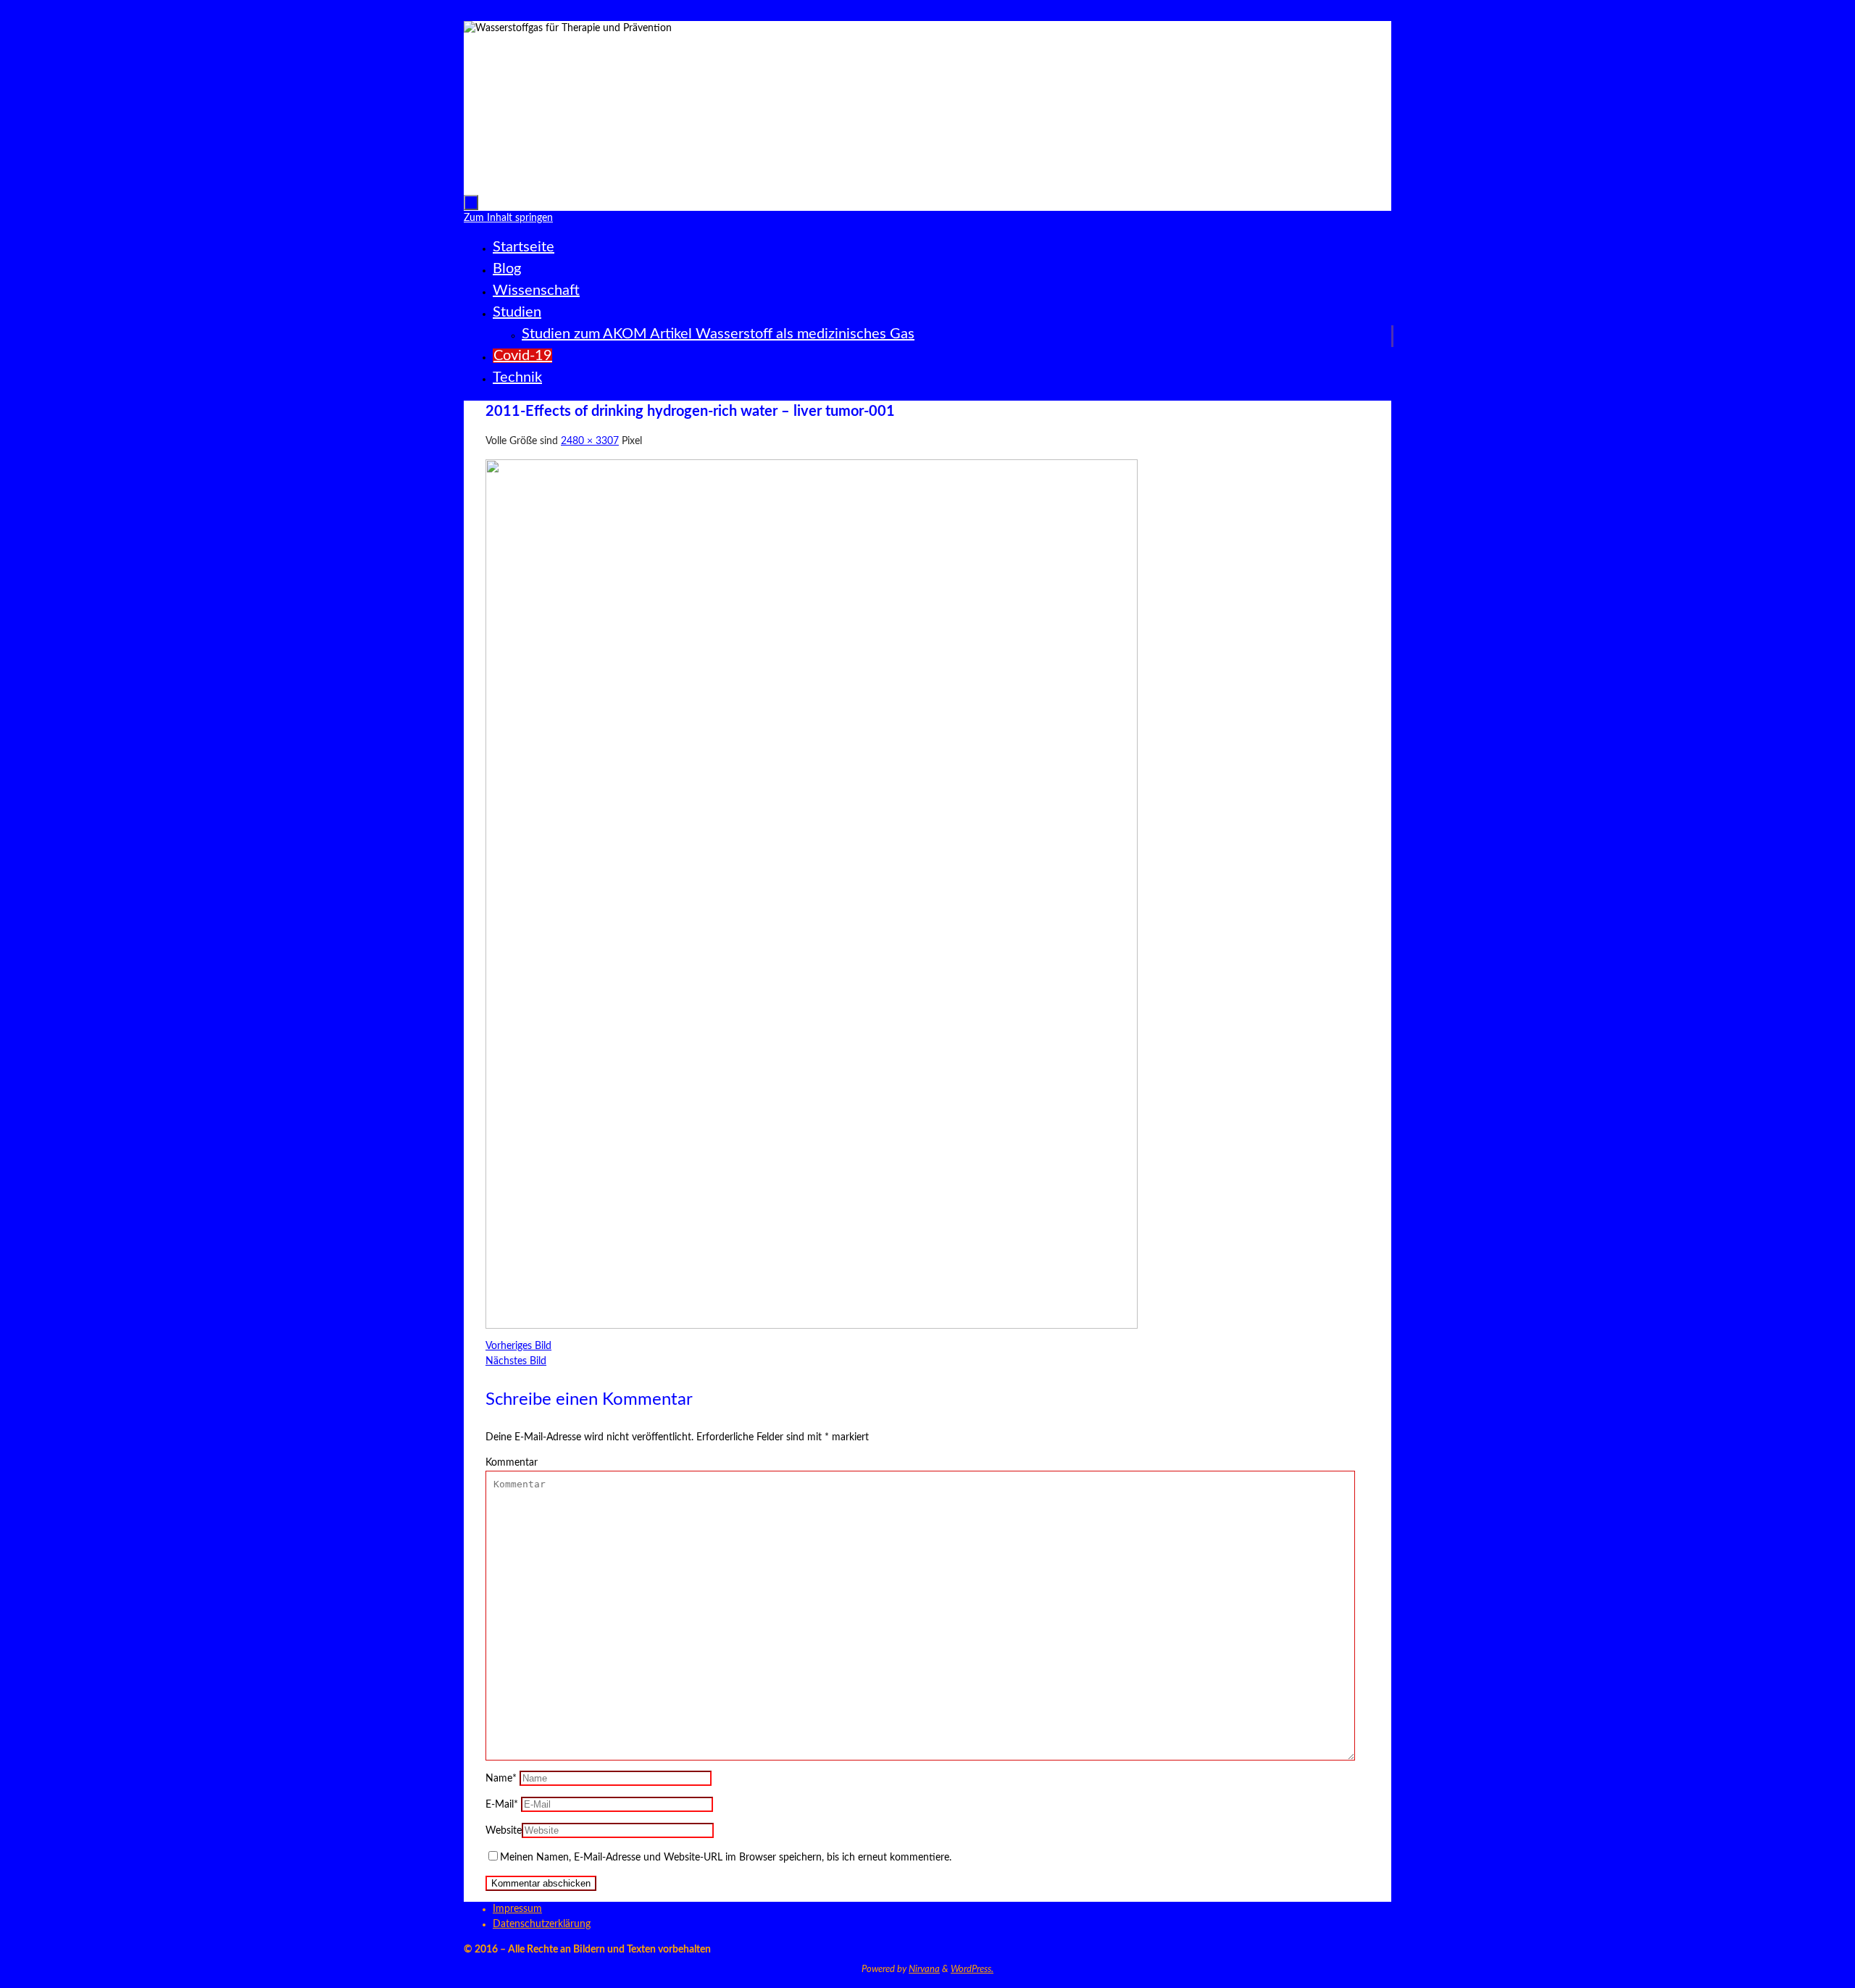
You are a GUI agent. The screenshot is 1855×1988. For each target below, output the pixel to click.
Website (504, 1831)
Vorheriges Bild (518, 1346)
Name (501, 1779)
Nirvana (924, 1970)
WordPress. (972, 1970)
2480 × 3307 (590, 441)
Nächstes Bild (516, 1361)
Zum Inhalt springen (50, 13)
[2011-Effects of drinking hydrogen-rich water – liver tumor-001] (812, 1326)
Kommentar (512, 1463)
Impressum (517, 1909)
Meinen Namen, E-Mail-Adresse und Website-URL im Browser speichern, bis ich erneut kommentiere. (726, 1858)
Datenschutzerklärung (542, 1924)
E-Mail (502, 1805)
